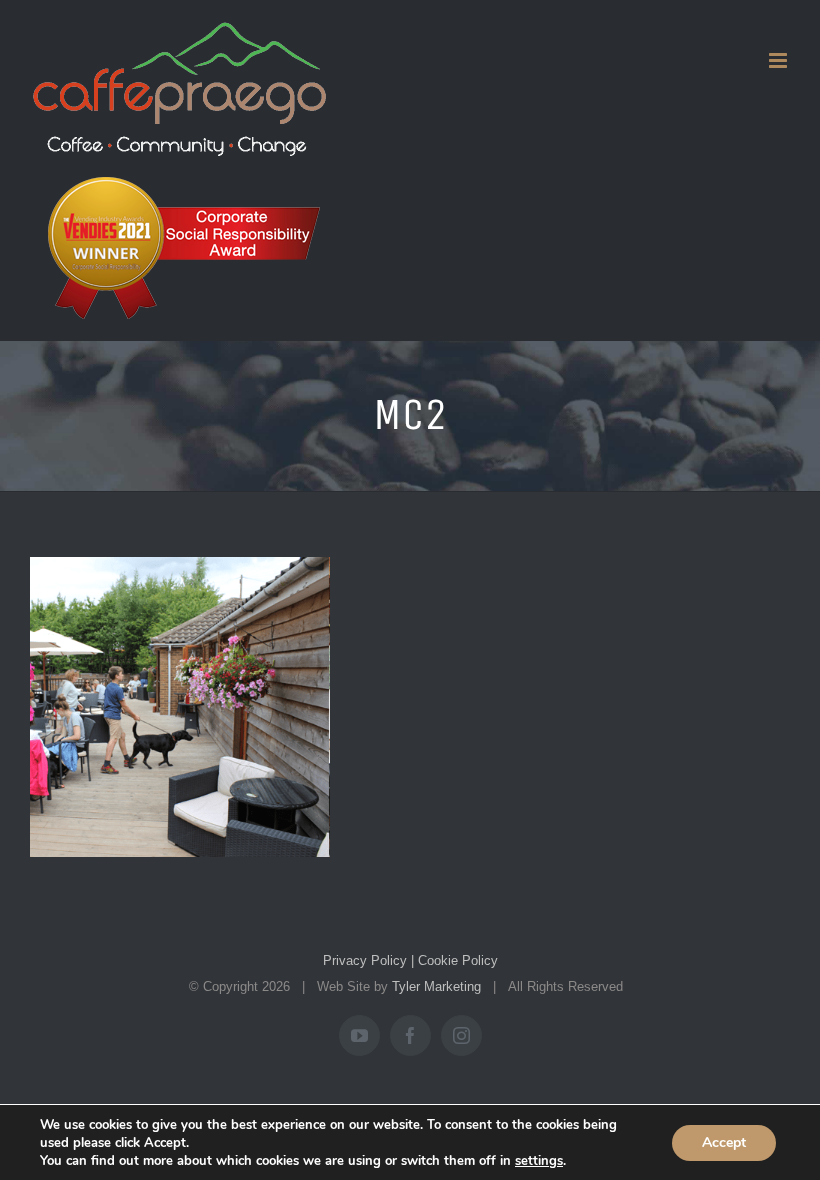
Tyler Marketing (436, 986)
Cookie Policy (456, 960)
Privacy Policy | (368, 960)
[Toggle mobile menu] (779, 60)
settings (539, 1161)
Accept (724, 1142)
